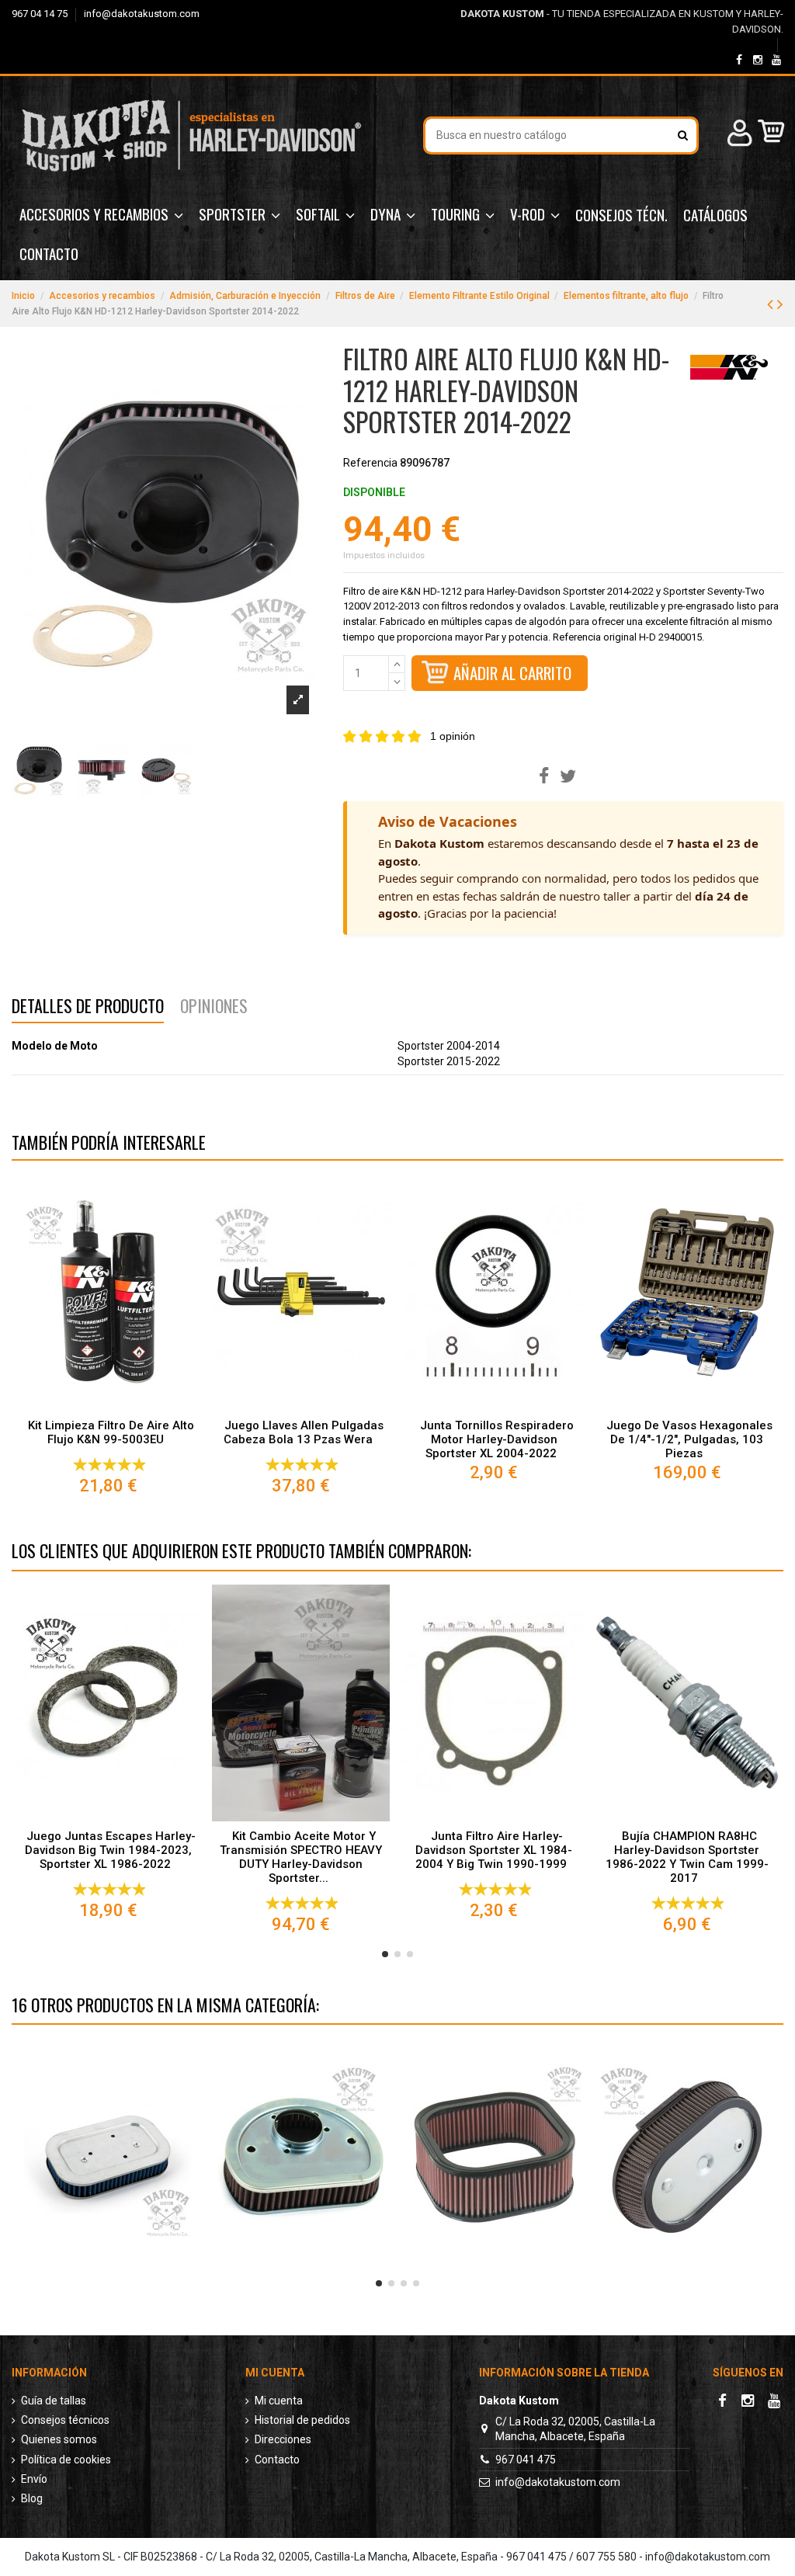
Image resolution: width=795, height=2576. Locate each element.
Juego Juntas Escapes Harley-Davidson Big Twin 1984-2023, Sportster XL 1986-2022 (110, 1850)
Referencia (370, 463)
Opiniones (214, 1008)
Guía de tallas (54, 2401)
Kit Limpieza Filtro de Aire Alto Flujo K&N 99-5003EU (111, 1432)
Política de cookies (66, 2460)
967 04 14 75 (41, 14)
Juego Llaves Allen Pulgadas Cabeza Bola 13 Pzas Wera (303, 1432)
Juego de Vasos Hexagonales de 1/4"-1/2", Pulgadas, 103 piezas (689, 1439)
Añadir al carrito (512, 673)
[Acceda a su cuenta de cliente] (738, 135)
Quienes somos (59, 2439)
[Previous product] (772, 304)
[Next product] (780, 304)
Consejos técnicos (65, 2420)
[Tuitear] (568, 777)
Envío (34, 2479)
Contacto (277, 2460)
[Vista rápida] (108, 1405)
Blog (32, 2498)
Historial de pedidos (302, 2420)
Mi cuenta (279, 2401)
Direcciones (283, 2439)
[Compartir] (544, 777)
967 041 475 (526, 2460)
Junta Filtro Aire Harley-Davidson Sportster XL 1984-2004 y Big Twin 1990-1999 (494, 1850)
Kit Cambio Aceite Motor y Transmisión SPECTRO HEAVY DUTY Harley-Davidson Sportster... (301, 1857)
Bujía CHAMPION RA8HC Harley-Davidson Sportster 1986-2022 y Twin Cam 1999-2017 (687, 1857)
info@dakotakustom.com (142, 14)
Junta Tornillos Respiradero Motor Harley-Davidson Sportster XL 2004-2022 (497, 1439)
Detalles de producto (88, 1008)
